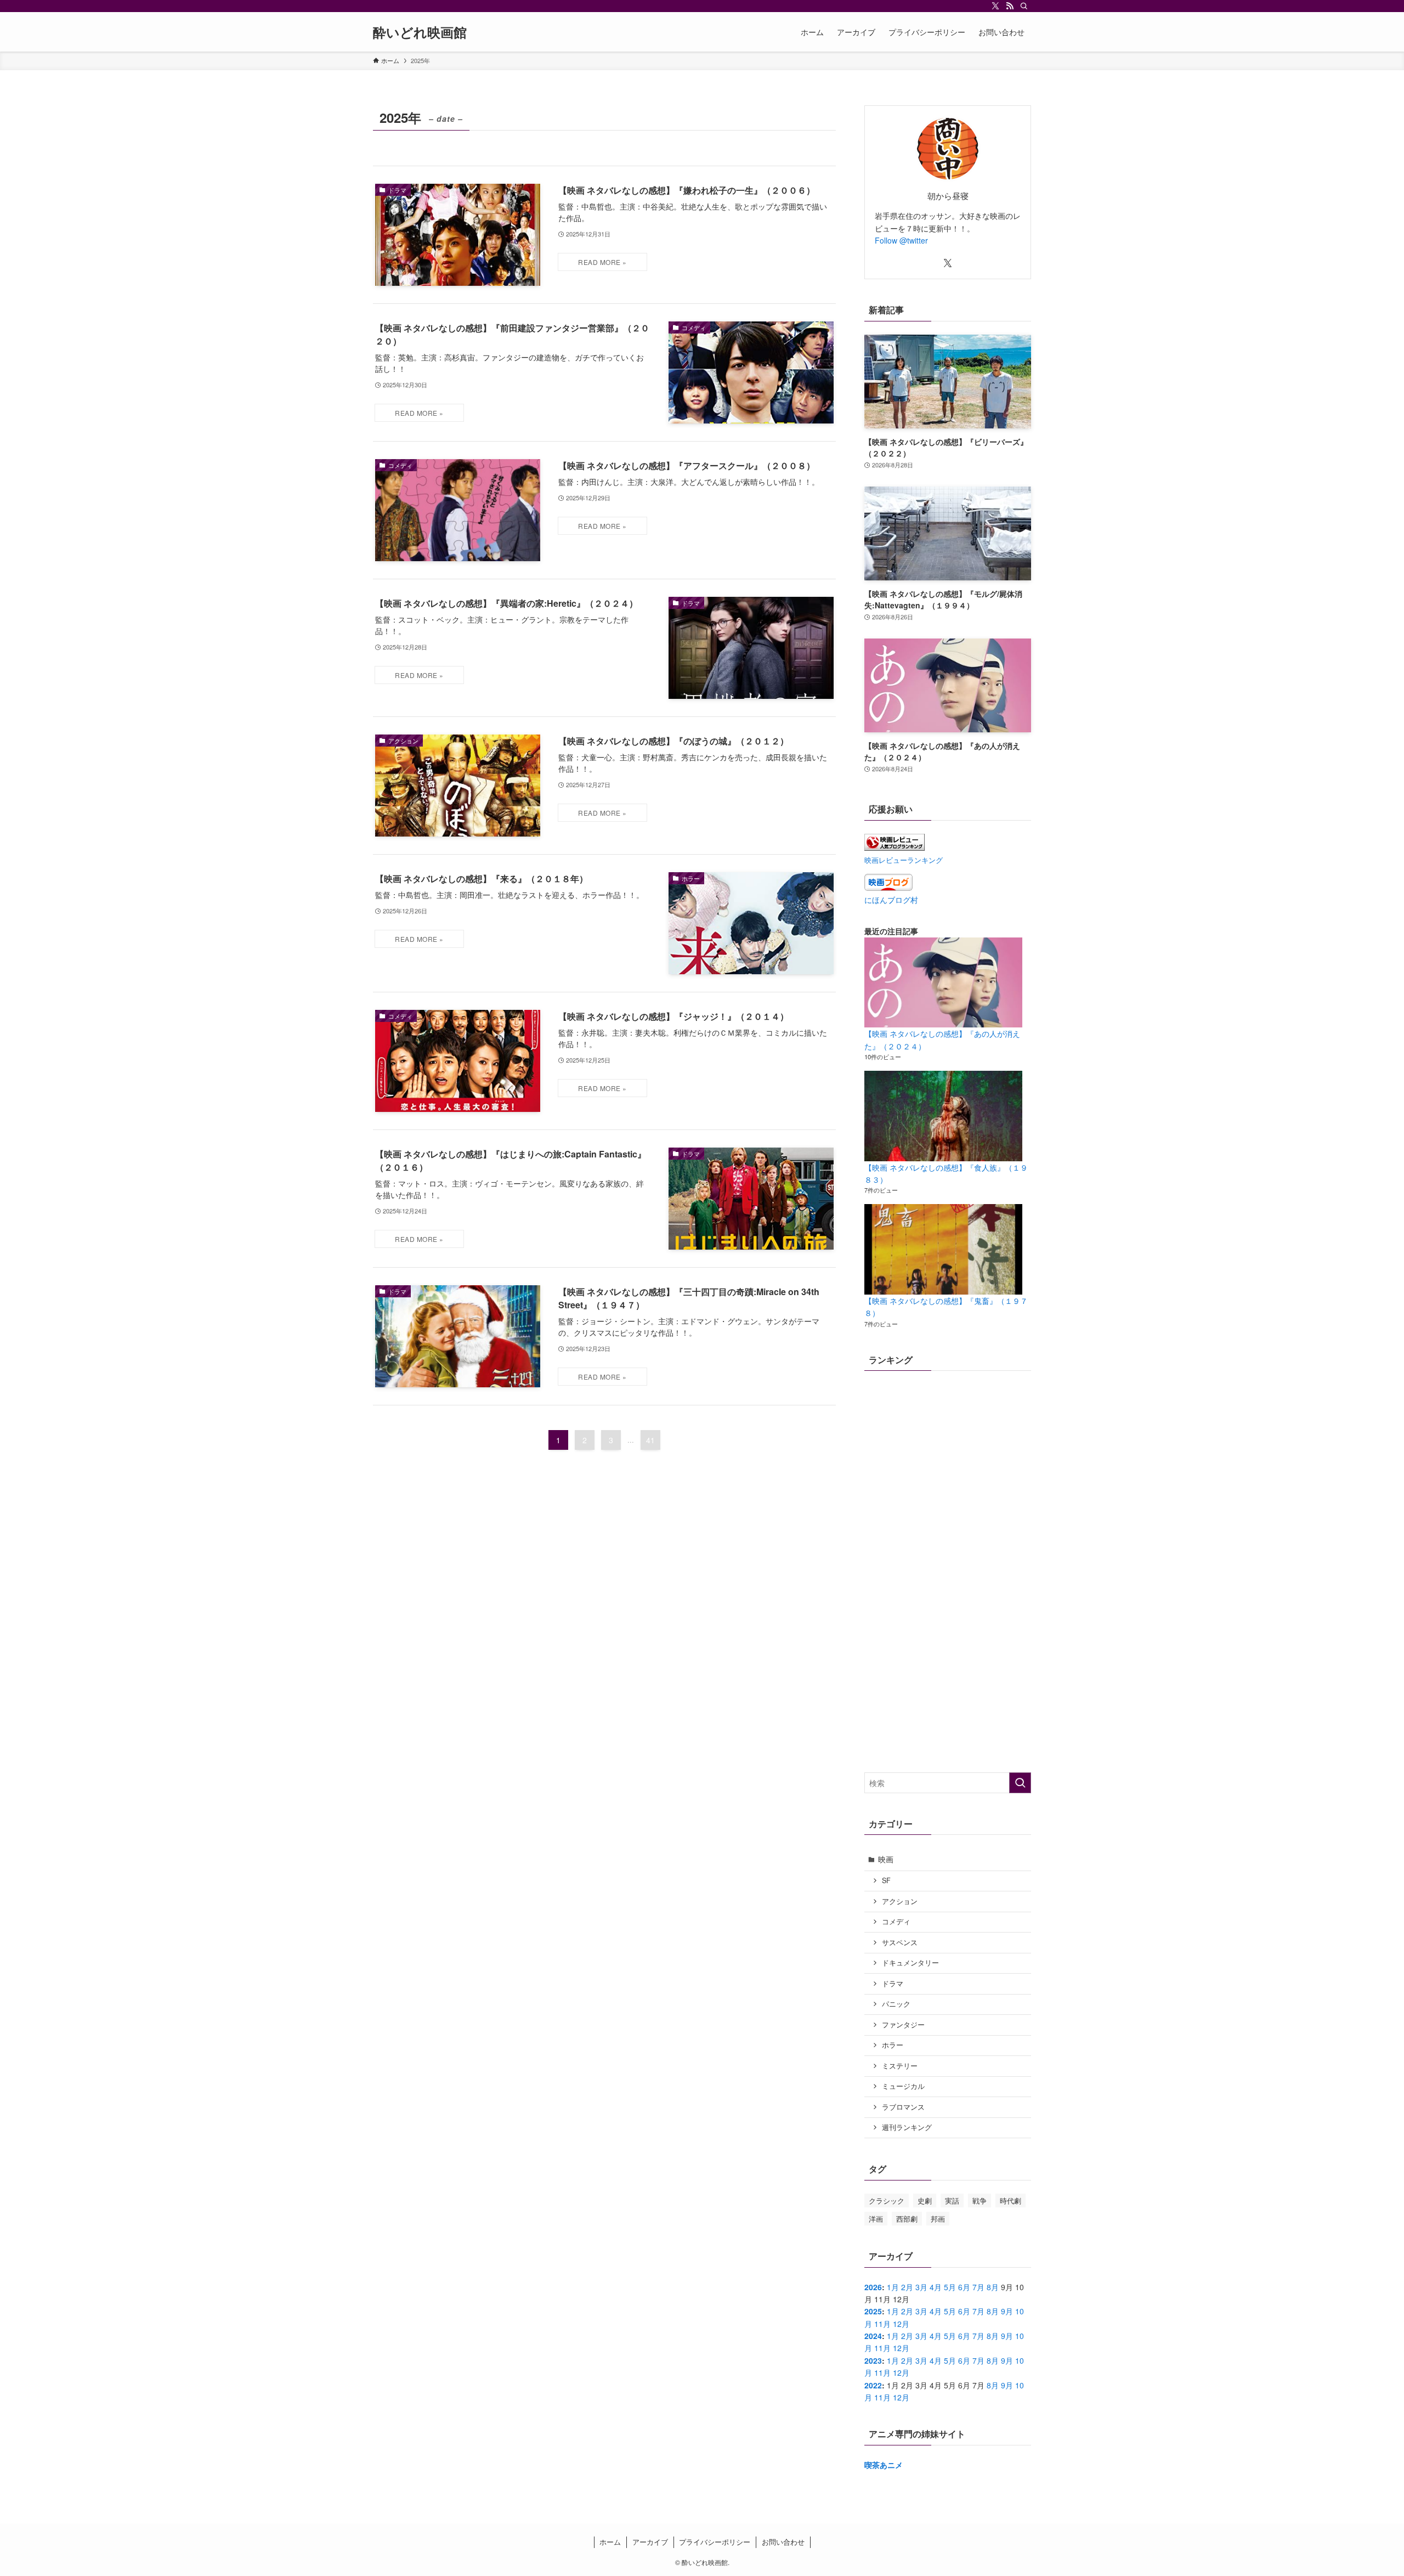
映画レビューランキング (904, 860)
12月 (901, 2324)
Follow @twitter (901, 240)
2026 (873, 2287)
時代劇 (1010, 2201)
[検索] (1024, 6)
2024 (873, 2336)
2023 (873, 2360)
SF (886, 1880)
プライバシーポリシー (715, 2542)
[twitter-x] (995, 6)
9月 (1007, 2311)
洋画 (876, 2219)
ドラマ (893, 1984)
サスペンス (900, 1942)
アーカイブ (650, 2542)
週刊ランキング (907, 2127)
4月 (936, 2287)
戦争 (980, 2201)
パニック (896, 2004)
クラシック (887, 2201)
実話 (952, 2201)
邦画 (938, 2219)
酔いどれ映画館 (420, 32)
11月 (882, 2324)
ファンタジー (903, 2025)
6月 (964, 2287)
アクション (900, 1901)
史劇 (925, 2201)
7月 (978, 2287)
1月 (893, 2287)
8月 (993, 2287)
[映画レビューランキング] (895, 848)
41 (650, 1440)
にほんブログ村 (891, 900)
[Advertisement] (948, 1685)
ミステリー (900, 2066)
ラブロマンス (903, 2107)
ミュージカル (903, 2086)
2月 (907, 2287)
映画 (886, 1859)
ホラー (893, 2045)
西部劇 (907, 2219)
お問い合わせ (783, 2542)
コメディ (896, 1922)
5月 (950, 2287)
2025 (873, 2311)
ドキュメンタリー (910, 1963)
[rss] (1010, 6)
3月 (921, 2287)
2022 (873, 2385)
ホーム (610, 2542)
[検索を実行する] (1020, 1783)
